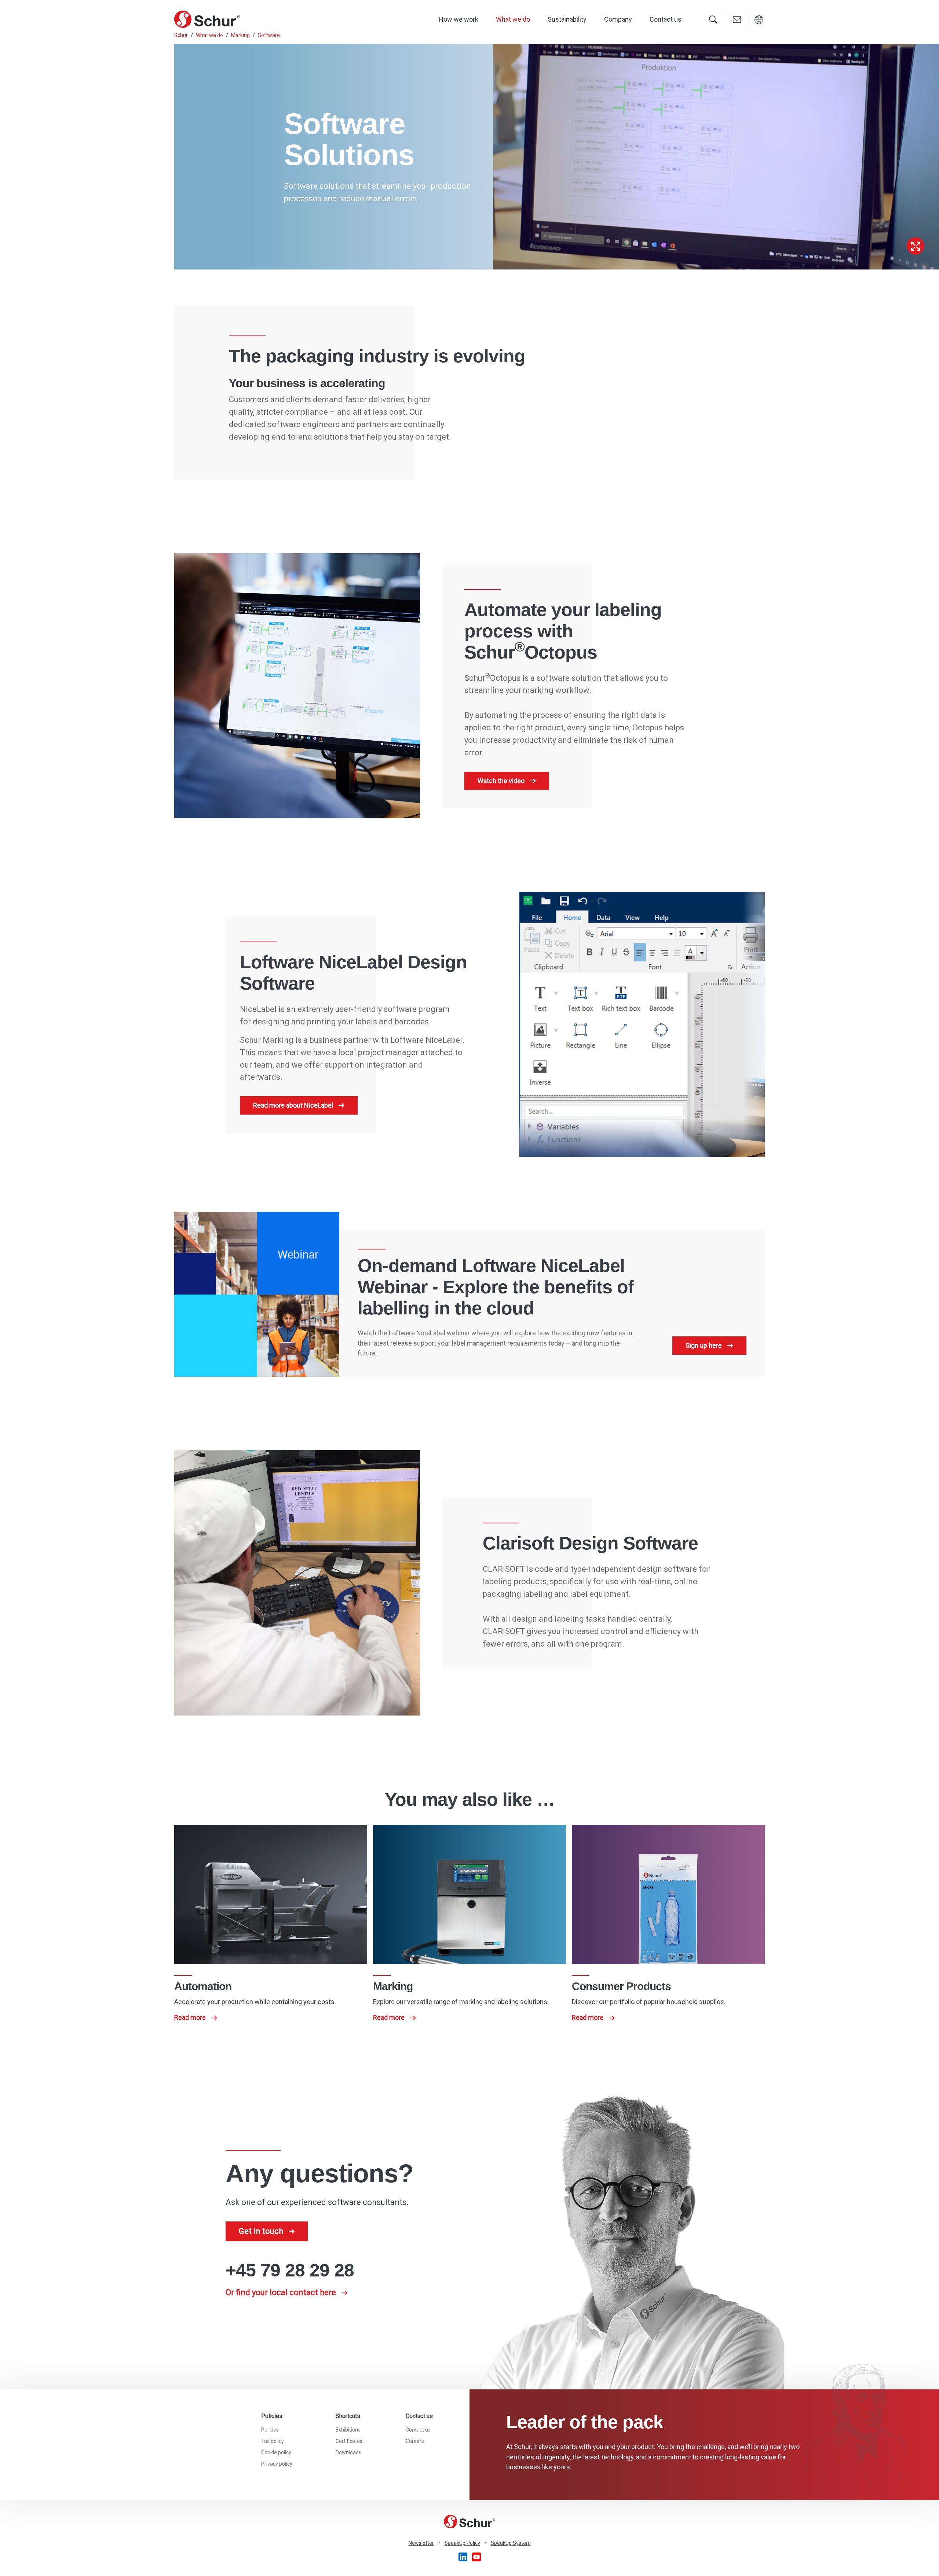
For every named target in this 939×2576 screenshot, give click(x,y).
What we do (513, 19)
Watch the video (501, 781)
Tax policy (273, 2441)
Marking (240, 35)
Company (618, 19)
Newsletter (421, 2543)
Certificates (349, 2441)
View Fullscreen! (916, 246)
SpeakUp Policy (462, 2543)
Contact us (666, 19)
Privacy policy (277, 2464)
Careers (415, 2441)
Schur (181, 35)
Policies (270, 2430)
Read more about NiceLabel (293, 1105)
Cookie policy (276, 2452)
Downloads (348, 2452)
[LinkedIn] (463, 2557)
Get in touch (261, 2231)
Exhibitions (348, 2430)
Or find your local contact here (281, 2292)
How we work (458, 19)
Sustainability (567, 19)
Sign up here (704, 1345)
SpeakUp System (511, 2543)
